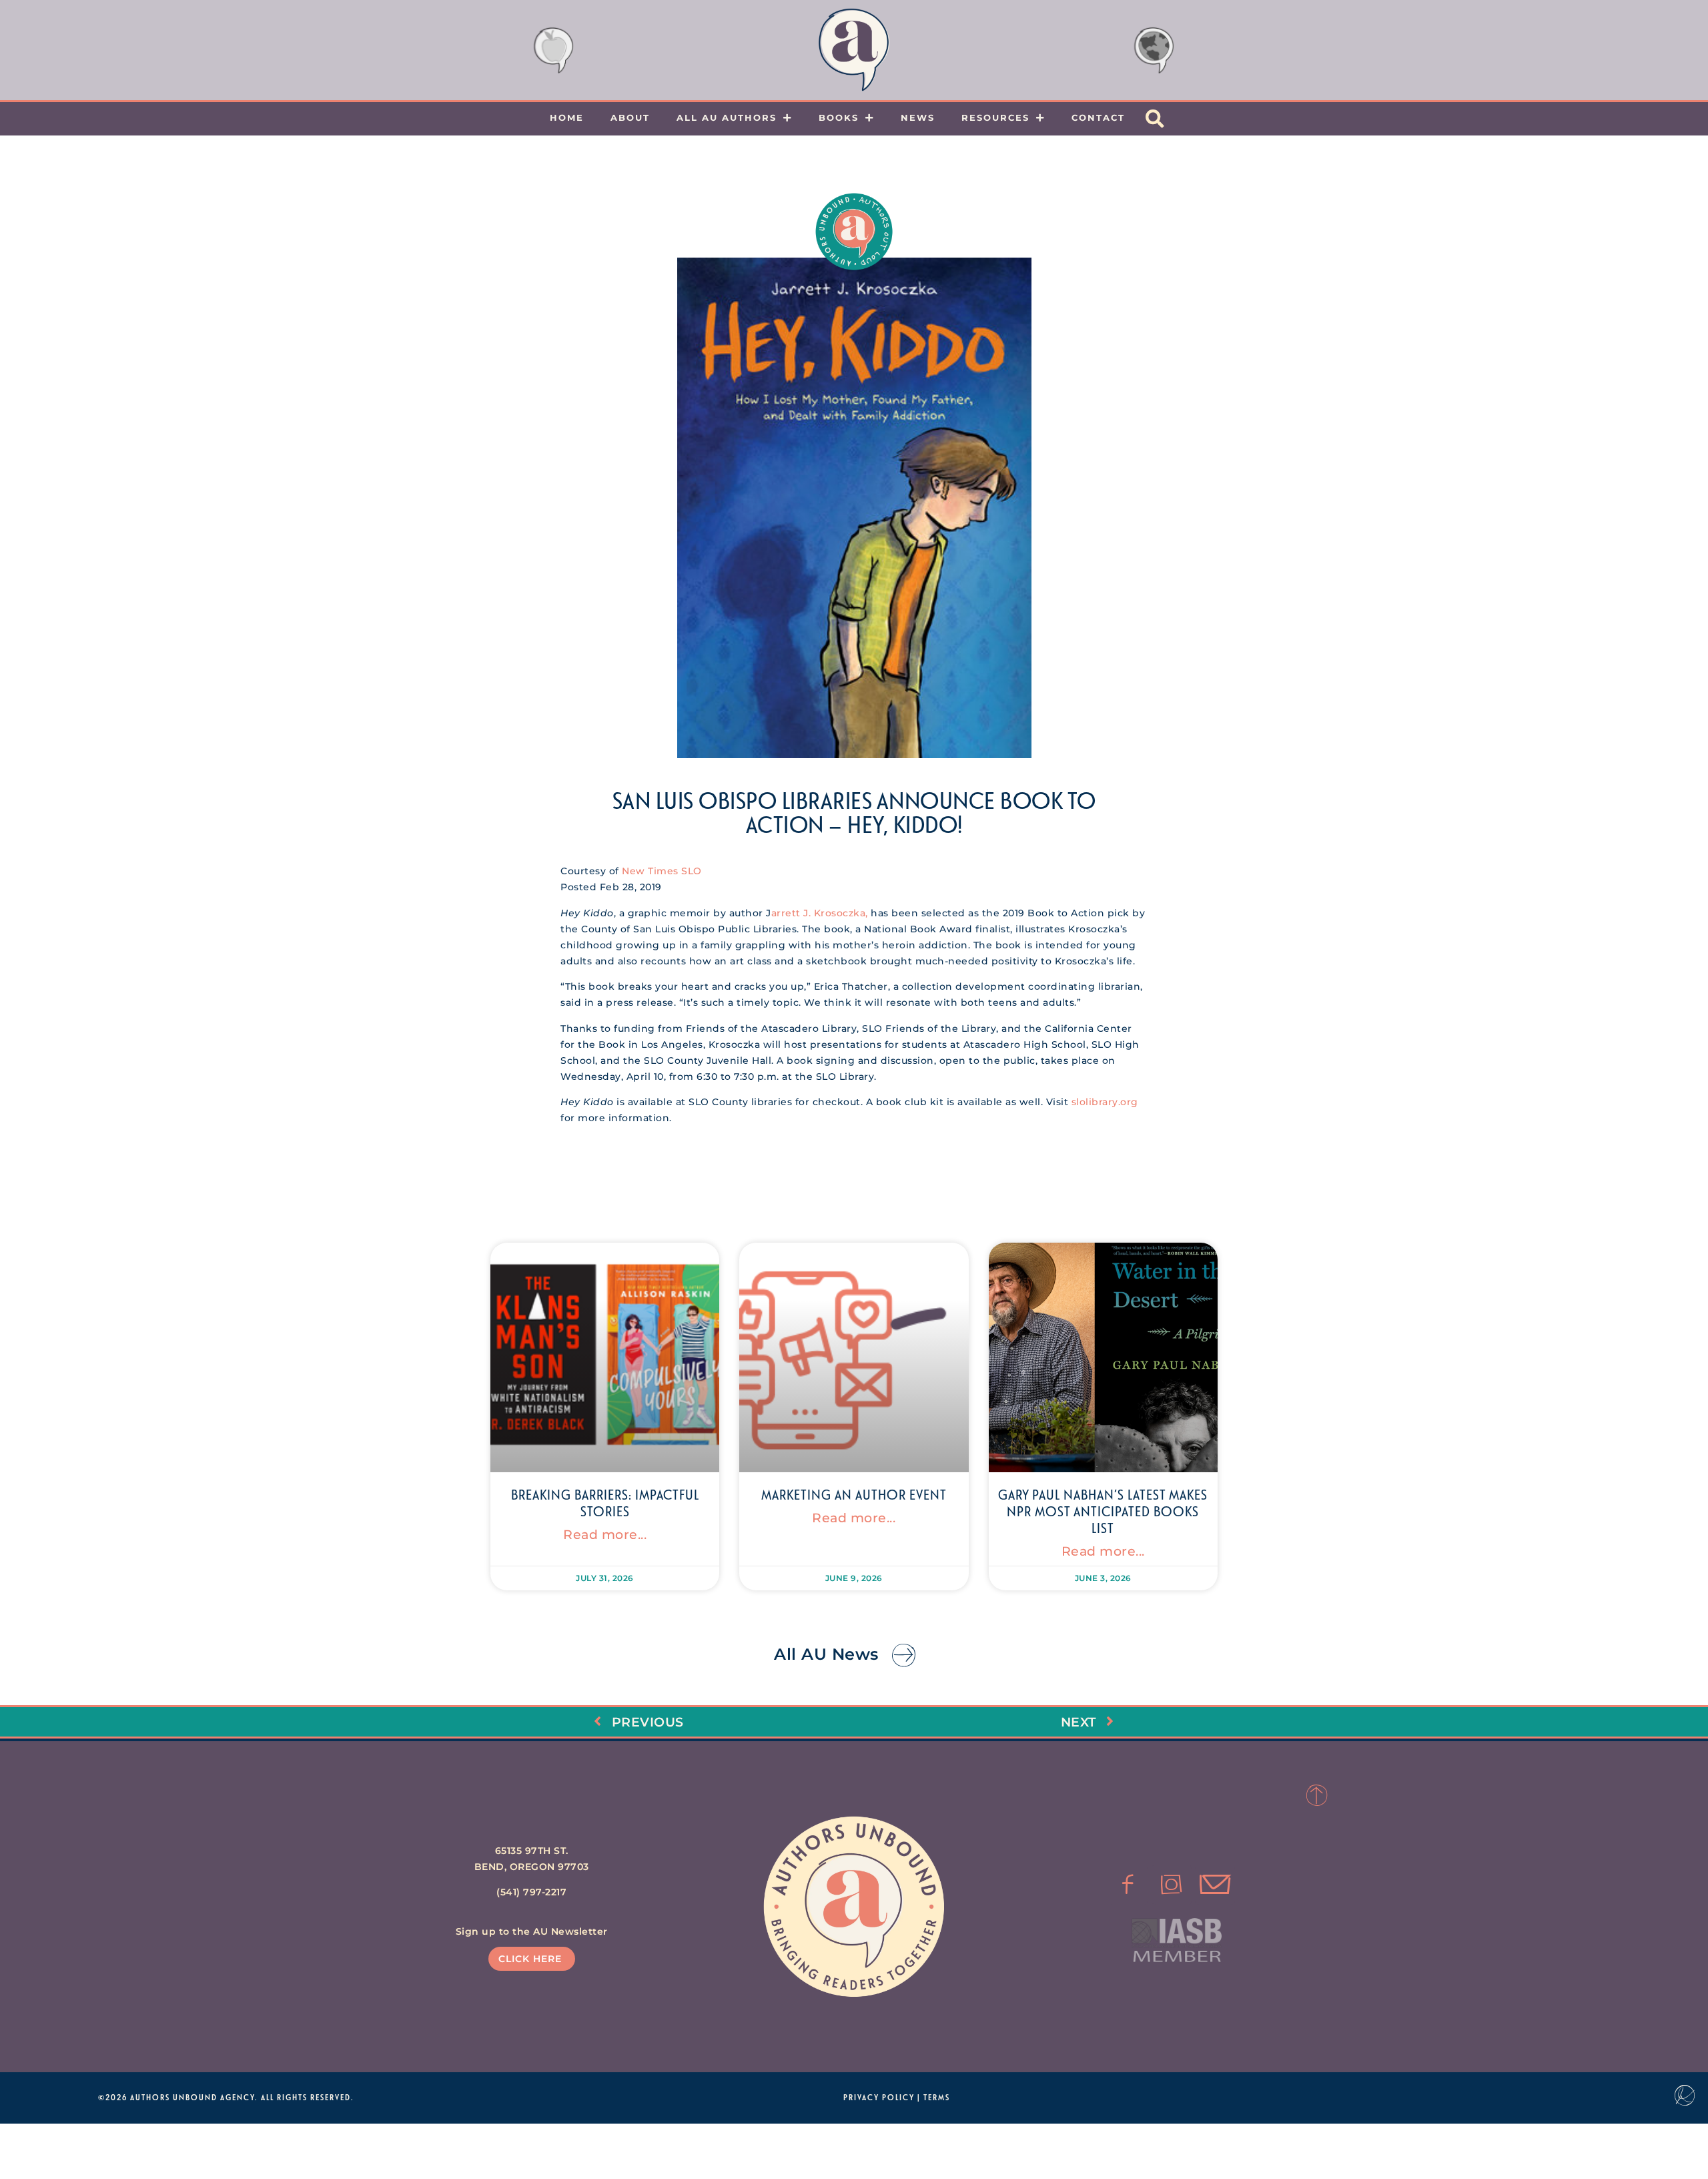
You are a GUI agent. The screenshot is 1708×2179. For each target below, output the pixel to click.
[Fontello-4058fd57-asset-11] (1128, 1885)
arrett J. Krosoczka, (820, 913)
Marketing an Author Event (854, 1494)
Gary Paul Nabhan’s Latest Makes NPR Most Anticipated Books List (1103, 1511)
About (630, 117)
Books (839, 117)
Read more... (605, 1534)
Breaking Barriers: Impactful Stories (605, 1503)
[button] (1155, 119)
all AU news (826, 1654)
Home (567, 117)
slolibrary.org (1105, 1102)
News (918, 117)
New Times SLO (662, 871)
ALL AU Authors (727, 117)
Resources (995, 117)
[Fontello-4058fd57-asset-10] (1215, 1885)
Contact (1098, 117)
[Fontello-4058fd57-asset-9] (1172, 1885)
